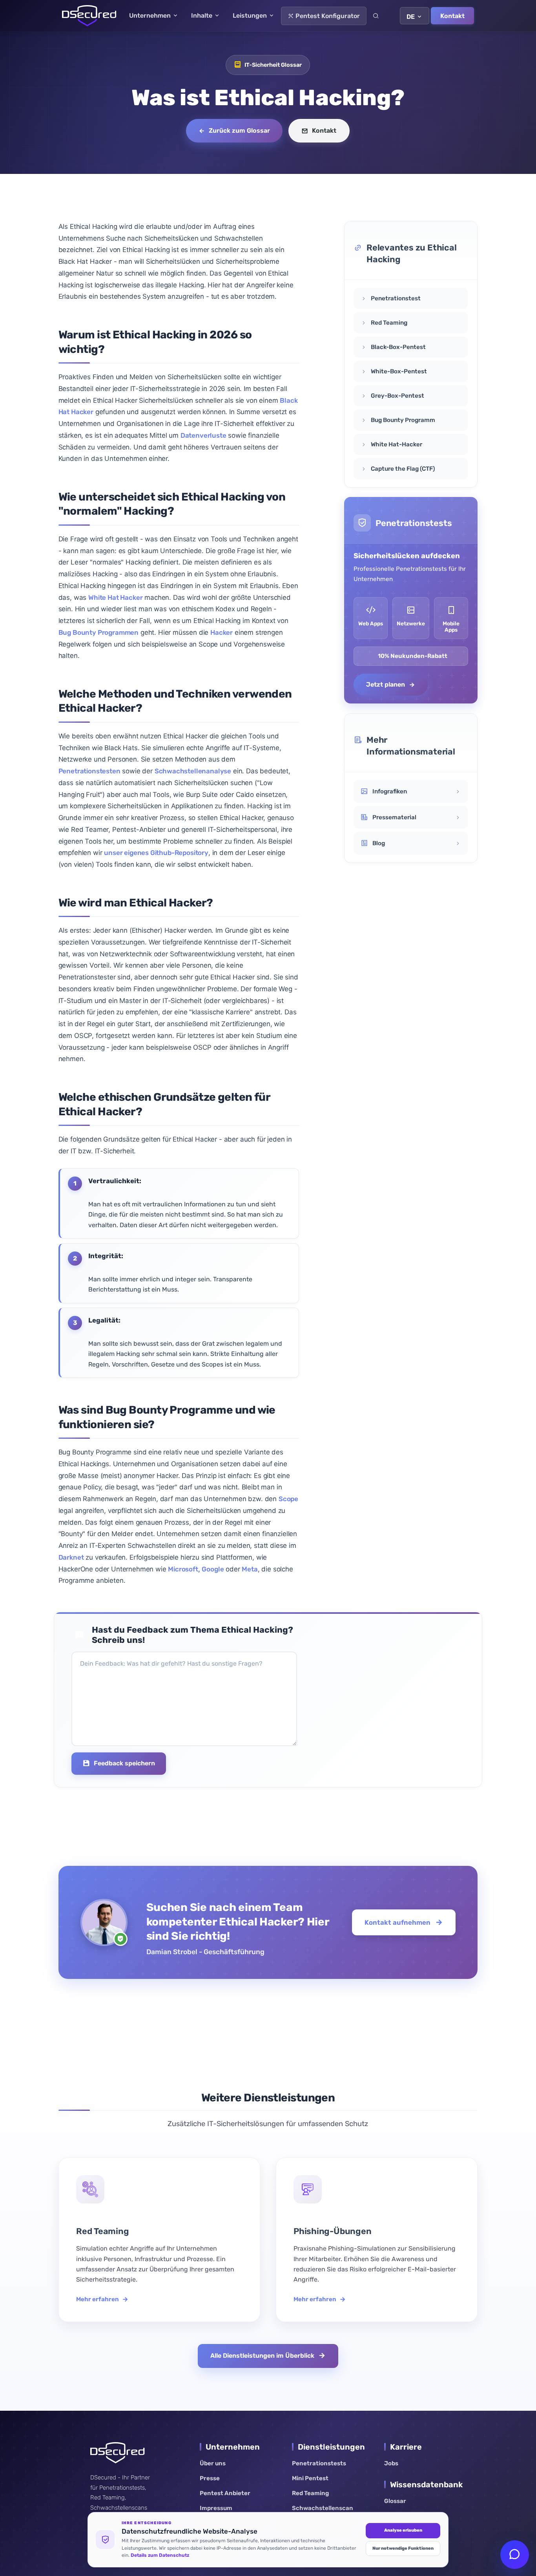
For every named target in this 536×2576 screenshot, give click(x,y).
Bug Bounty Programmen (98, 632)
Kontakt (452, 16)
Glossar (395, 2501)
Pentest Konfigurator (327, 16)
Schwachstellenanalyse (193, 771)
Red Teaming (310, 2493)
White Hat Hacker (115, 597)
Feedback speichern (124, 1763)
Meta (250, 1569)
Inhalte (202, 16)
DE (411, 17)
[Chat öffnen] (515, 2555)
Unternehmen (151, 16)
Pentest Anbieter (225, 2493)
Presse (210, 2478)
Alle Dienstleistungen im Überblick (262, 2356)
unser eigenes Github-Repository (156, 853)
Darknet (71, 1557)
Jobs (391, 2463)
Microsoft (183, 1569)
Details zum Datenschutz (160, 2555)
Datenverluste (203, 435)
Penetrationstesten (89, 771)
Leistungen (251, 16)
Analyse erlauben (403, 2530)
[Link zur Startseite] (89, 16)
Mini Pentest (310, 2478)
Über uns (213, 2463)
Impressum (216, 2508)
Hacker (222, 632)
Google (213, 1569)
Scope (288, 1499)
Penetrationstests (319, 2463)
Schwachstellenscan (323, 2508)
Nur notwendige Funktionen (403, 2548)
